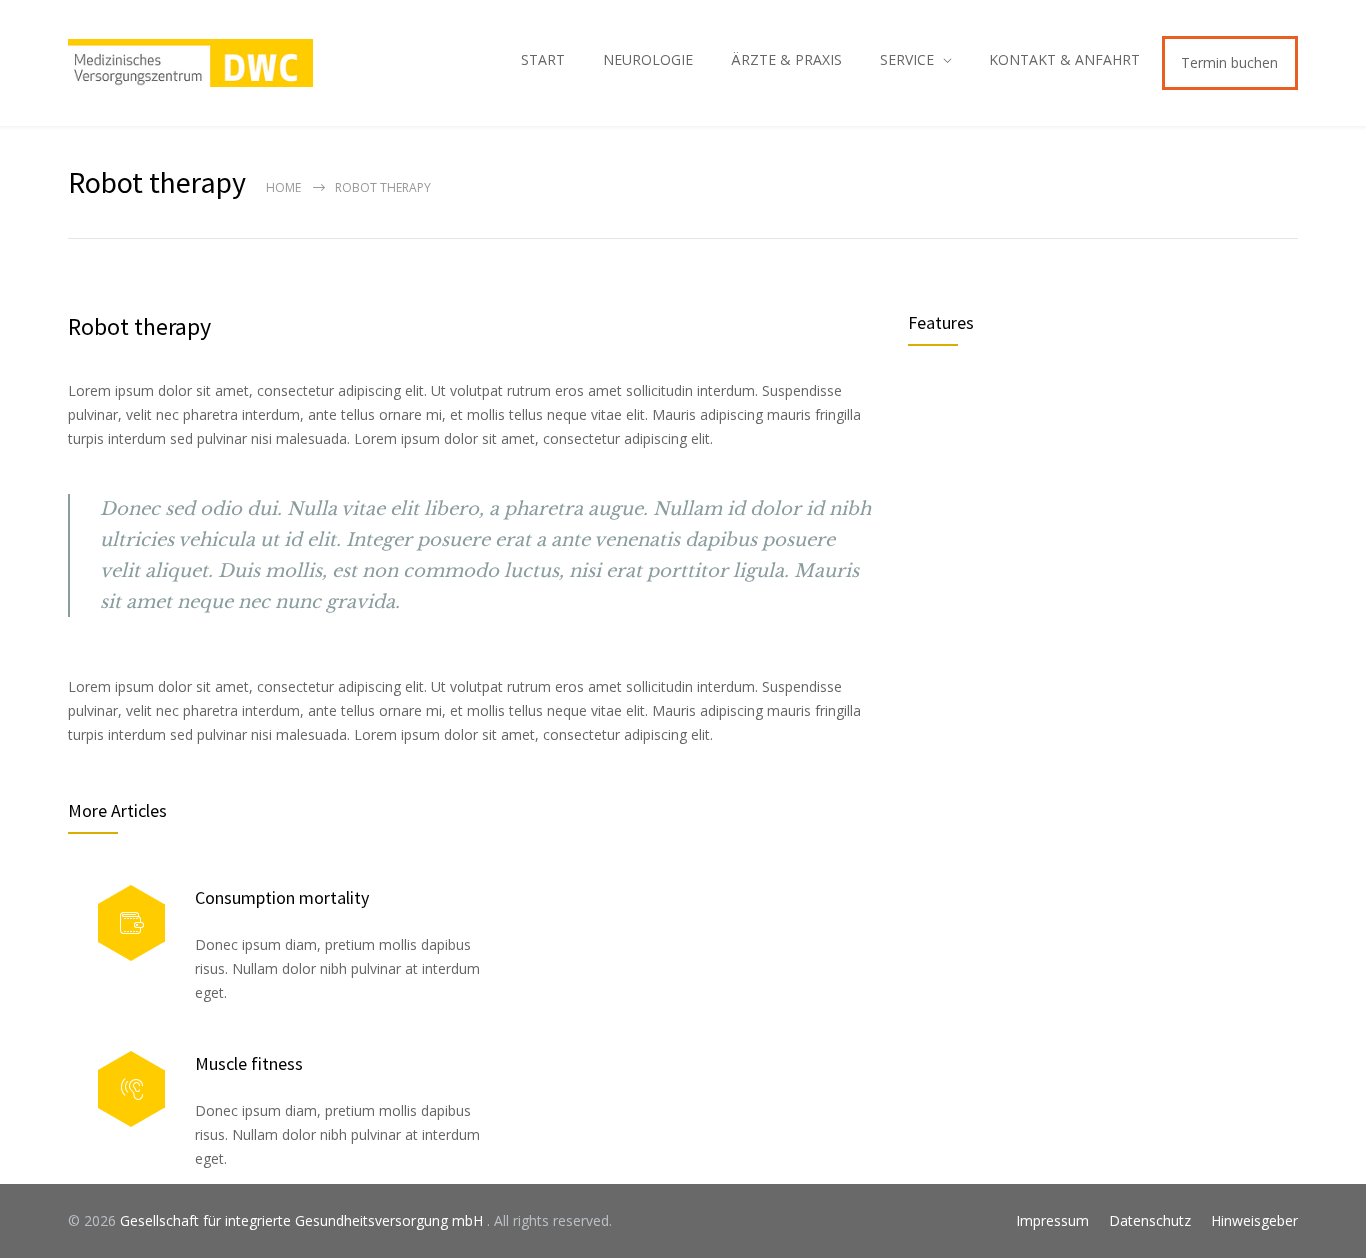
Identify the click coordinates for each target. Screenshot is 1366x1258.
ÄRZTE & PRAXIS (786, 59)
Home (283, 187)
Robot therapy (139, 326)
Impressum (1052, 1220)
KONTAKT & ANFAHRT (1064, 59)
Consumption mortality (282, 897)
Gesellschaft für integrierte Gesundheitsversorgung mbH (303, 1220)
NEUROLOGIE (648, 59)
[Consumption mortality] (131, 923)
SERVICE (907, 59)
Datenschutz (1150, 1220)
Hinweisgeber (1254, 1220)
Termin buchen (1229, 62)
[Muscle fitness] (131, 1089)
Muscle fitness (249, 1063)
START (543, 59)
